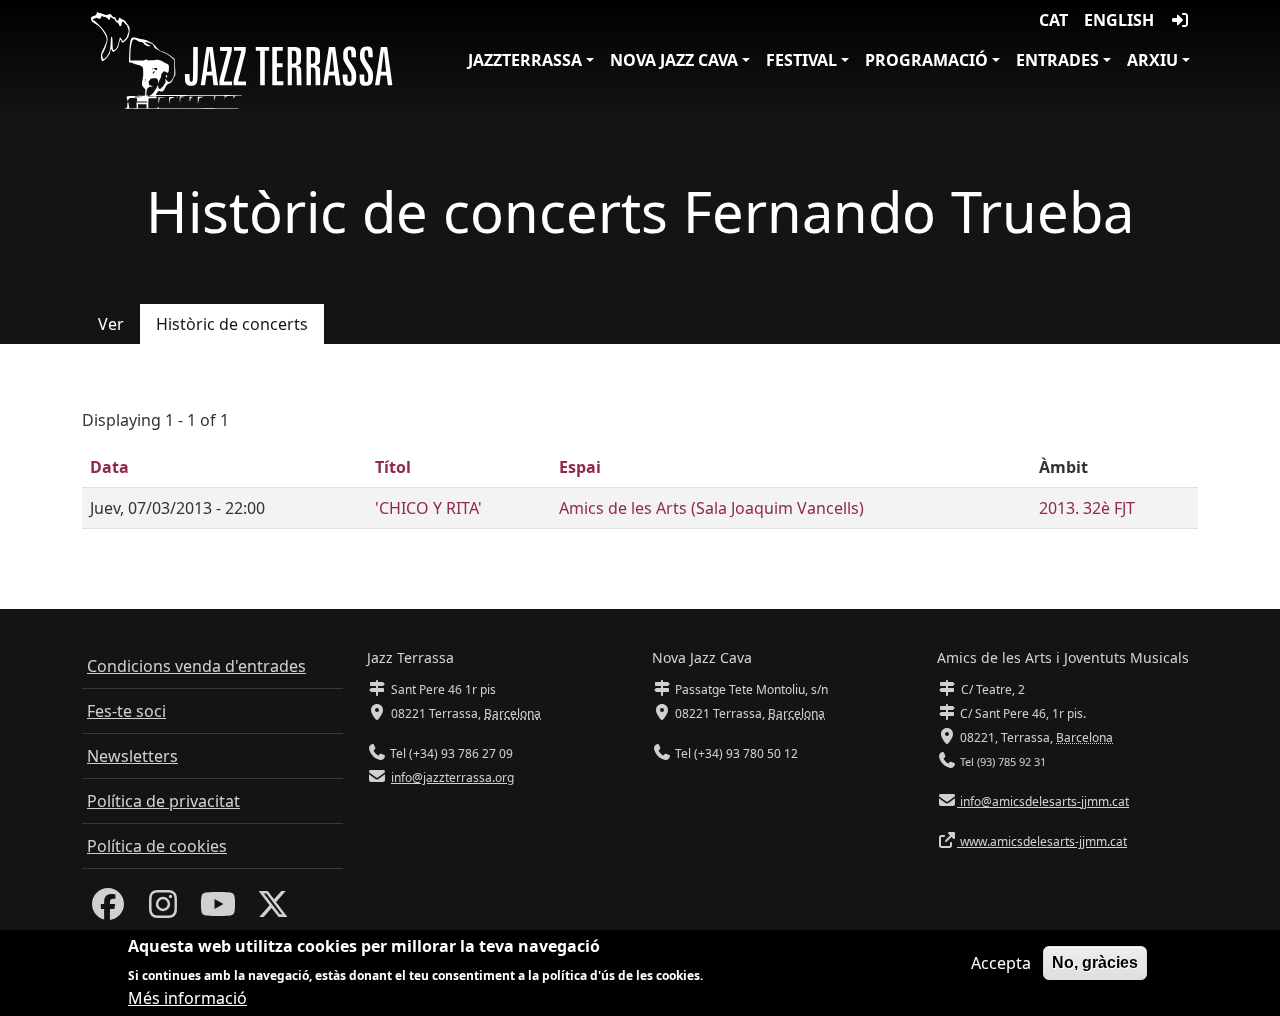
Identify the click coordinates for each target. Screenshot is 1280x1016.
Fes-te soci (126, 711)
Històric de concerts (232, 324)
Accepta (1001, 963)
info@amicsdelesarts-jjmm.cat (1043, 801)
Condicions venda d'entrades (196, 666)
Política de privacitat (163, 801)
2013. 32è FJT (1087, 508)
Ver (111, 324)
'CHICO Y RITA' (428, 508)
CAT (1053, 20)
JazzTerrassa (525, 60)
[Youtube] (218, 910)
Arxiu (1152, 60)
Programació (926, 60)
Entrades (1057, 60)
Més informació (187, 998)
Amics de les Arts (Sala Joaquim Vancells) (711, 508)
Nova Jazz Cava (674, 60)
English (1119, 20)
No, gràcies (1095, 962)
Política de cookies (157, 846)
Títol (393, 467)
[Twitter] (273, 910)
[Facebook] (108, 910)
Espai (580, 467)
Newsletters (132, 756)
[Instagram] (163, 910)
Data (109, 467)
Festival (801, 60)
